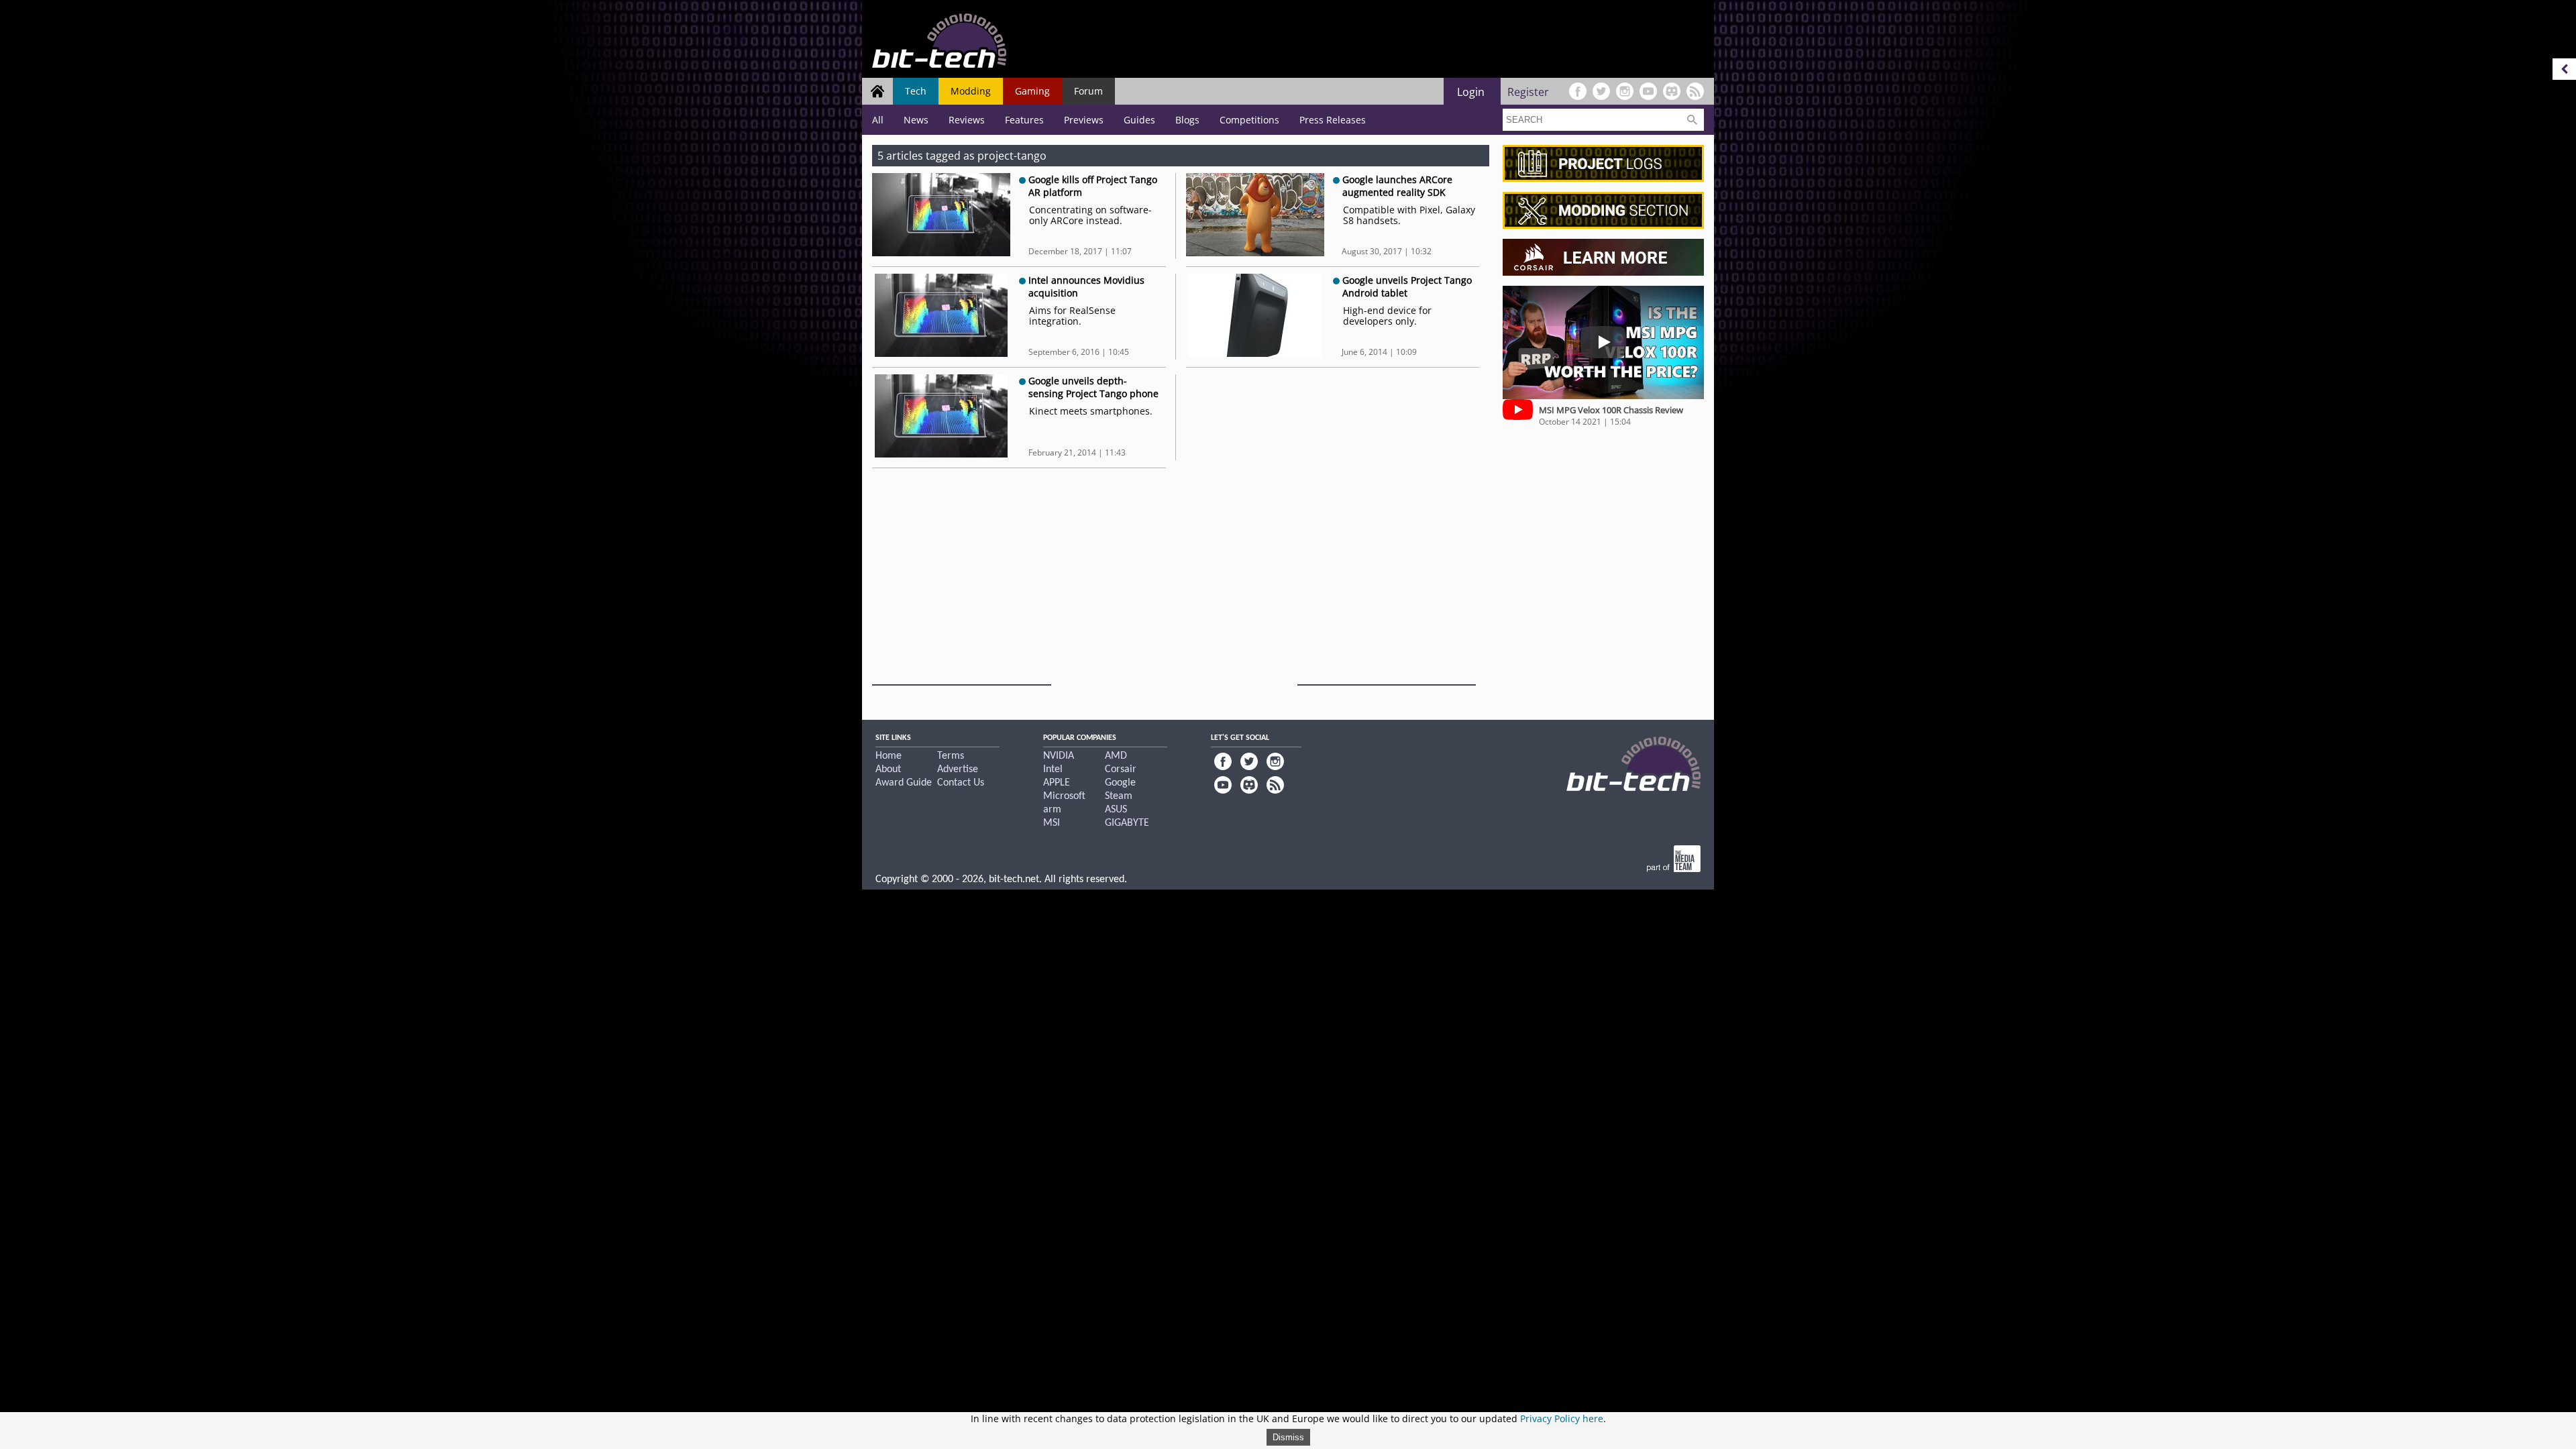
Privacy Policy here (1562, 1418)
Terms (951, 756)
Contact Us (961, 783)
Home (889, 756)
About (888, 769)
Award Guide (904, 783)
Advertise (958, 769)
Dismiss (1288, 1437)
